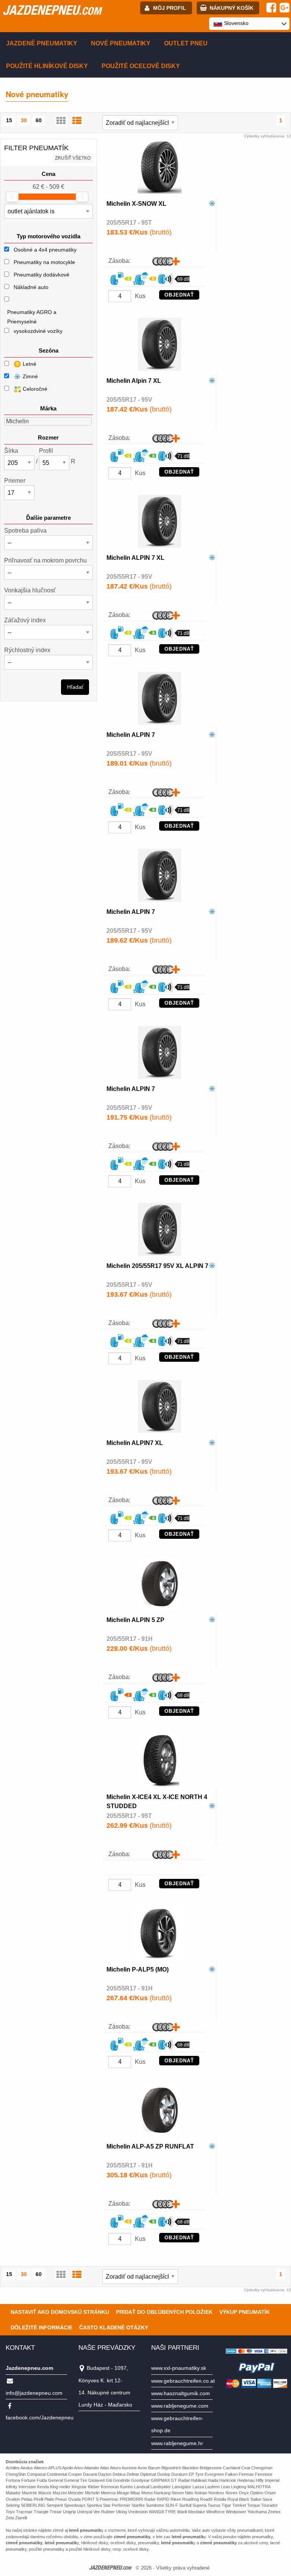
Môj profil (170, 8)
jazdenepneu (52, 10)
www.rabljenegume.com (180, 2406)
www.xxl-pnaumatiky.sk (179, 2368)
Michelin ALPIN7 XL (135, 1443)
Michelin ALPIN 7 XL (135, 558)
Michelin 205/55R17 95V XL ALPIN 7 (157, 1266)
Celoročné (34, 389)
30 (24, 120)
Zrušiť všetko (73, 158)
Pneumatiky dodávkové (41, 275)
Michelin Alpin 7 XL (134, 381)
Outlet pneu (186, 43)
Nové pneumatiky (121, 43)
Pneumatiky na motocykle (44, 262)
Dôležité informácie (41, 2327)
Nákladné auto (31, 287)
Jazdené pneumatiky (42, 43)
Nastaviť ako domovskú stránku (60, 2312)
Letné (29, 364)
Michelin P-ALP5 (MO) (138, 1969)
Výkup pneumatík (245, 2312)
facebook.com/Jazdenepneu (40, 2418)
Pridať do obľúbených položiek (164, 2312)
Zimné (30, 376)
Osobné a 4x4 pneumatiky (45, 250)
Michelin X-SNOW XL (136, 204)
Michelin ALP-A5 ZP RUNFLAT (150, 2146)
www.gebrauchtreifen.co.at (183, 2381)
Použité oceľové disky (141, 66)
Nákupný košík (232, 8)
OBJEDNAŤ (179, 295)
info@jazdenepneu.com (34, 2393)
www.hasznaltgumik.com (181, 2393)
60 (39, 120)
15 (9, 120)
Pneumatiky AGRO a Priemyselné (32, 317)
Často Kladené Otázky (114, 2327)
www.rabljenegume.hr (177, 2443)
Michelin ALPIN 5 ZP (135, 1620)
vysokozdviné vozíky (38, 331)
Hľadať (75, 687)
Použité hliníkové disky (47, 66)
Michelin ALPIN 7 (131, 735)
